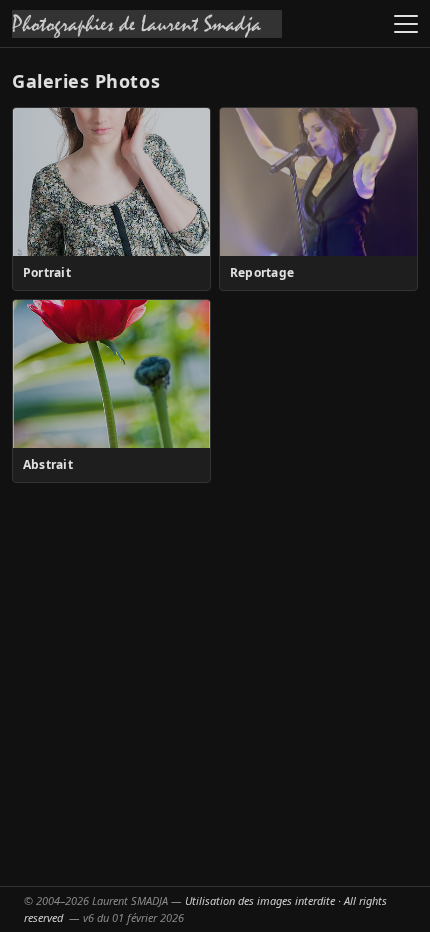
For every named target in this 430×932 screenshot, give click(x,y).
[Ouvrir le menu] (406, 24)
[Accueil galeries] (147, 24)
